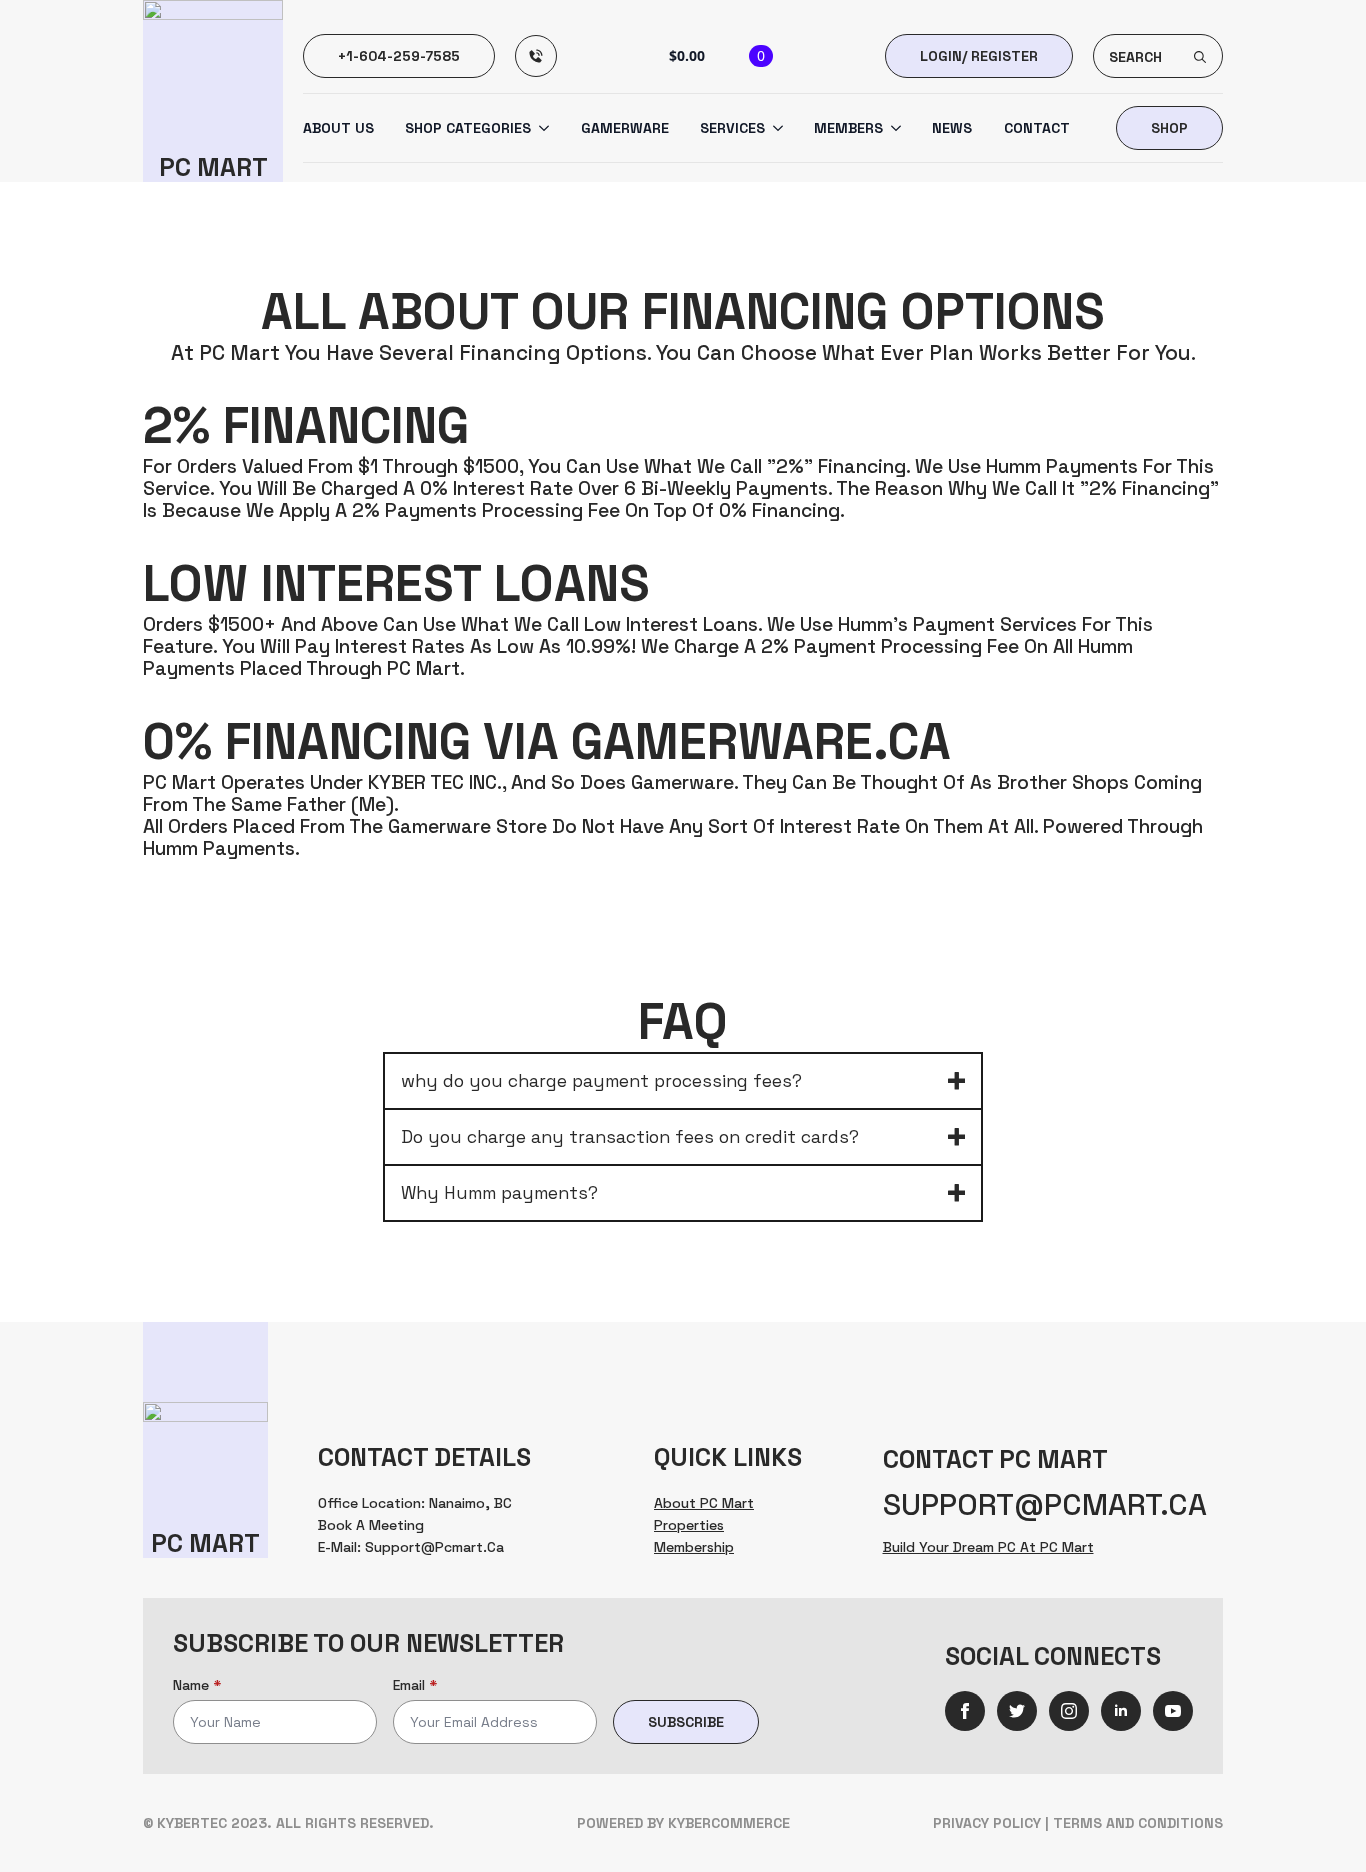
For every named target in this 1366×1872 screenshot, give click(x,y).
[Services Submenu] (774, 128)
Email (415, 1685)
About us (338, 128)
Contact (1037, 128)
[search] (1200, 57)
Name (197, 1685)
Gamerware (625, 128)
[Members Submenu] (892, 128)
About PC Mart (704, 1503)
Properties (689, 1525)
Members (848, 128)
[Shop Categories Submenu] (540, 128)
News (952, 128)
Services (732, 128)
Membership (694, 1547)
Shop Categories (468, 128)
